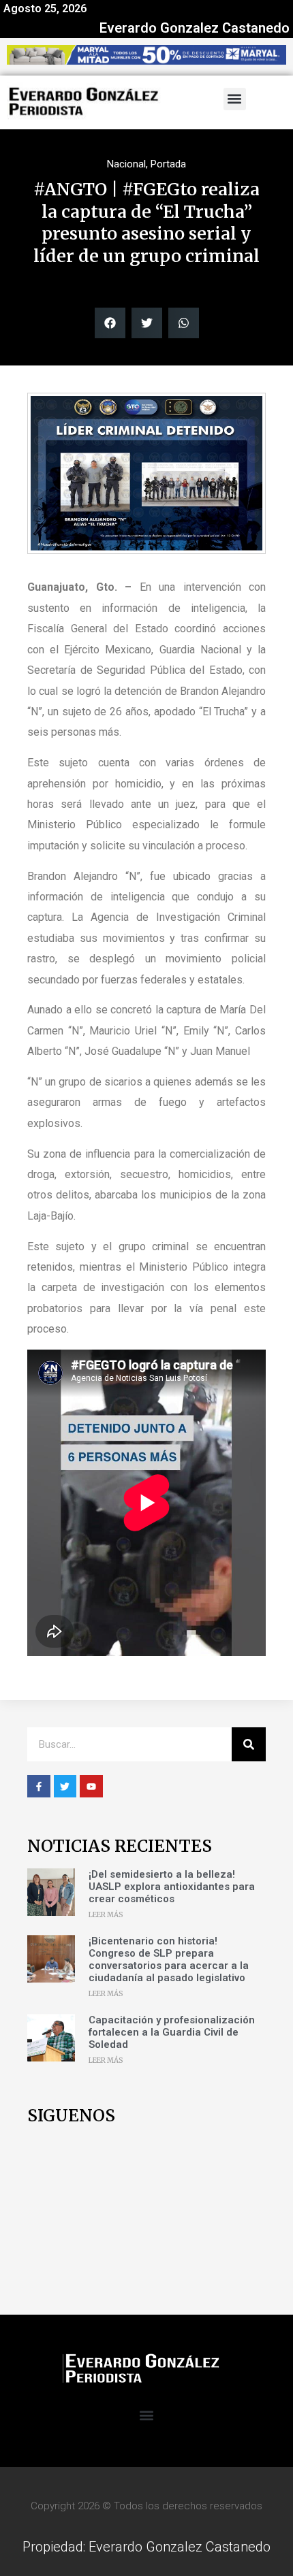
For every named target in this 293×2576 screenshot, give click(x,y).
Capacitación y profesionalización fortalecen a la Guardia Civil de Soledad (172, 2032)
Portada (168, 164)
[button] (235, 99)
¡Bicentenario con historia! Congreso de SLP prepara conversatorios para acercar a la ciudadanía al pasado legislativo (169, 1959)
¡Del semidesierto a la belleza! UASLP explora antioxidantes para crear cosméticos (172, 1887)
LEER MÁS (106, 1915)
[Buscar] (249, 1744)
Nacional (126, 164)
